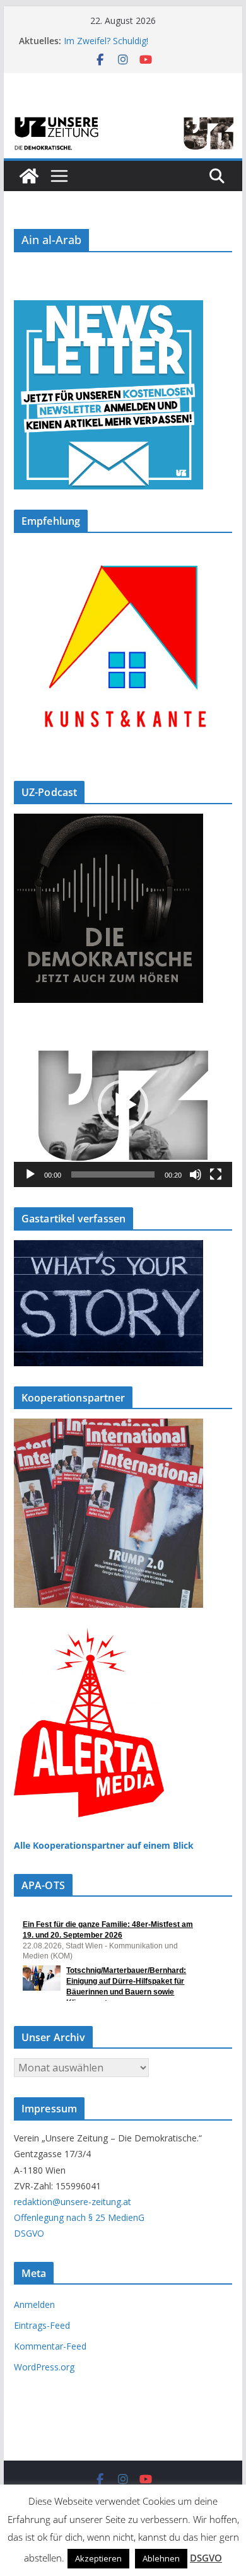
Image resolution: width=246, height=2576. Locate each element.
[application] (123, 1105)
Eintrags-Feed (42, 2325)
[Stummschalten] (196, 1174)
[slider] (113, 1174)
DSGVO (29, 2233)
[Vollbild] (216, 1174)
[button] (123, 1105)
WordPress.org (44, 2367)
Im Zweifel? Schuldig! (106, 41)
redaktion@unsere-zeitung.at (73, 2202)
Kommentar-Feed (50, 2346)
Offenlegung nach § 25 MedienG (79, 2217)
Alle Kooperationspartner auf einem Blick (104, 1845)
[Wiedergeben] (30, 1174)
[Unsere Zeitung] (123, 118)
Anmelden (34, 2304)
